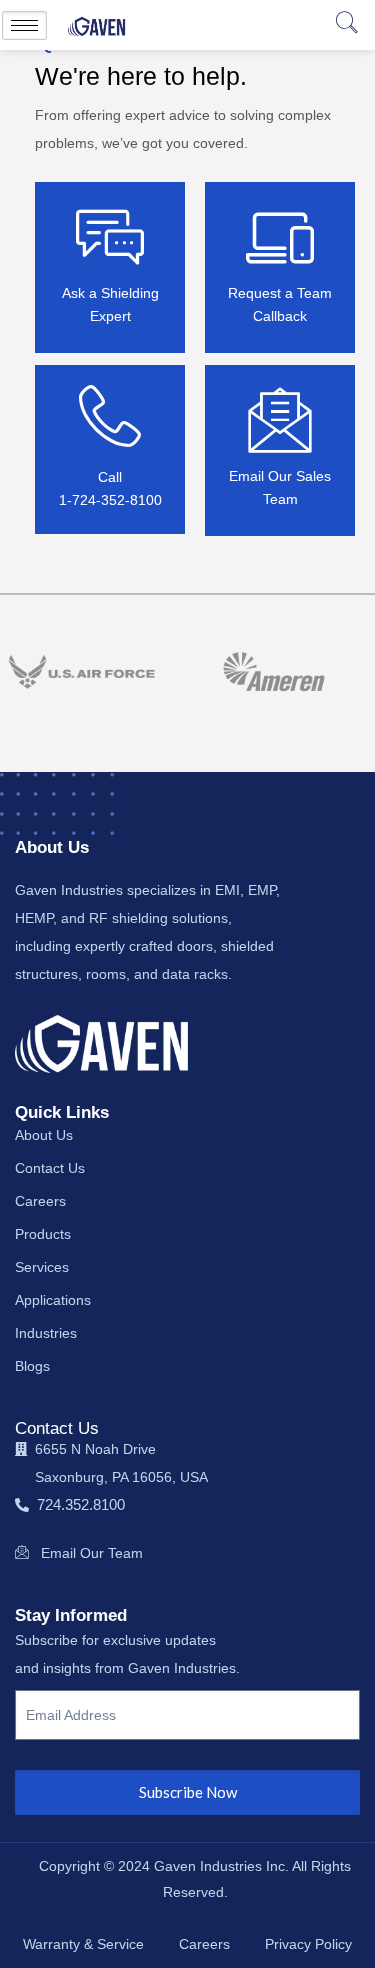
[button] (345, 25)
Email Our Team (92, 1553)
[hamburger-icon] (24, 25)
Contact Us (57, 1428)
